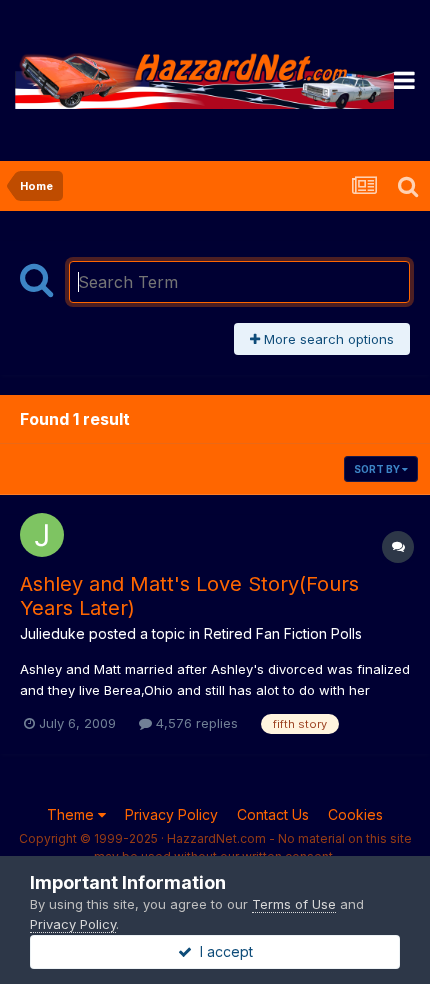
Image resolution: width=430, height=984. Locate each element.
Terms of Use (294, 904)
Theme (72, 814)
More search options (327, 339)
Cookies (355, 814)
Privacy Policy (171, 814)
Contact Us (273, 814)
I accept (222, 951)
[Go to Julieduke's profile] (42, 535)
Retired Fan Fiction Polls (283, 633)
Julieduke (52, 633)
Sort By (378, 469)
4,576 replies (195, 723)
